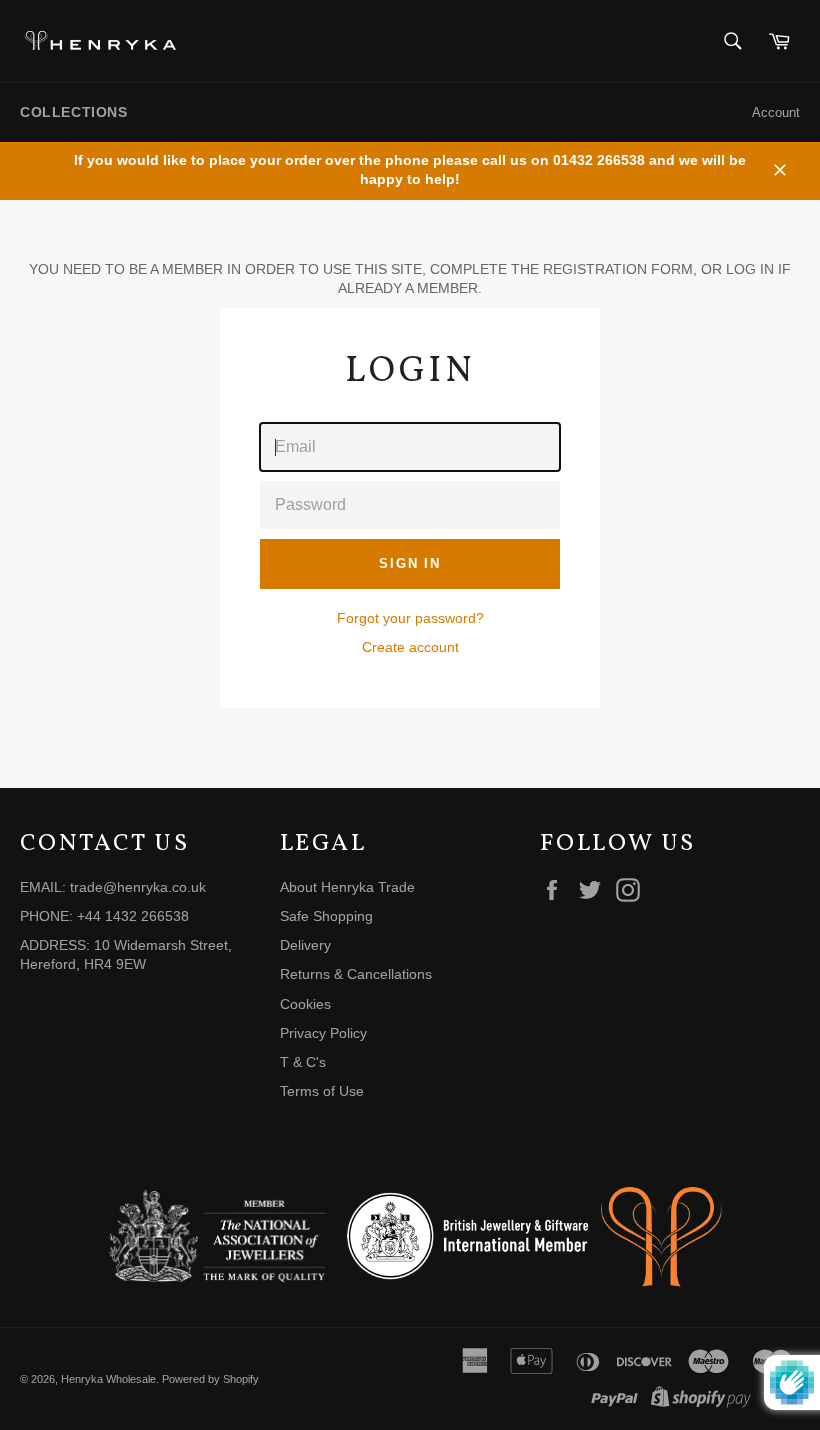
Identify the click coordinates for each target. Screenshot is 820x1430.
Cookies (305, 1004)
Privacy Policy (323, 1033)
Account (776, 112)
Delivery (305, 945)
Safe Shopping (326, 916)
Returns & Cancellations (356, 974)
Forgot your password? (410, 618)
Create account (410, 647)
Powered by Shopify (210, 1379)
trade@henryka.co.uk (138, 887)
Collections (74, 112)
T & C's (303, 1062)
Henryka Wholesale (108, 1379)
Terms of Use (322, 1091)
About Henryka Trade (347, 887)
